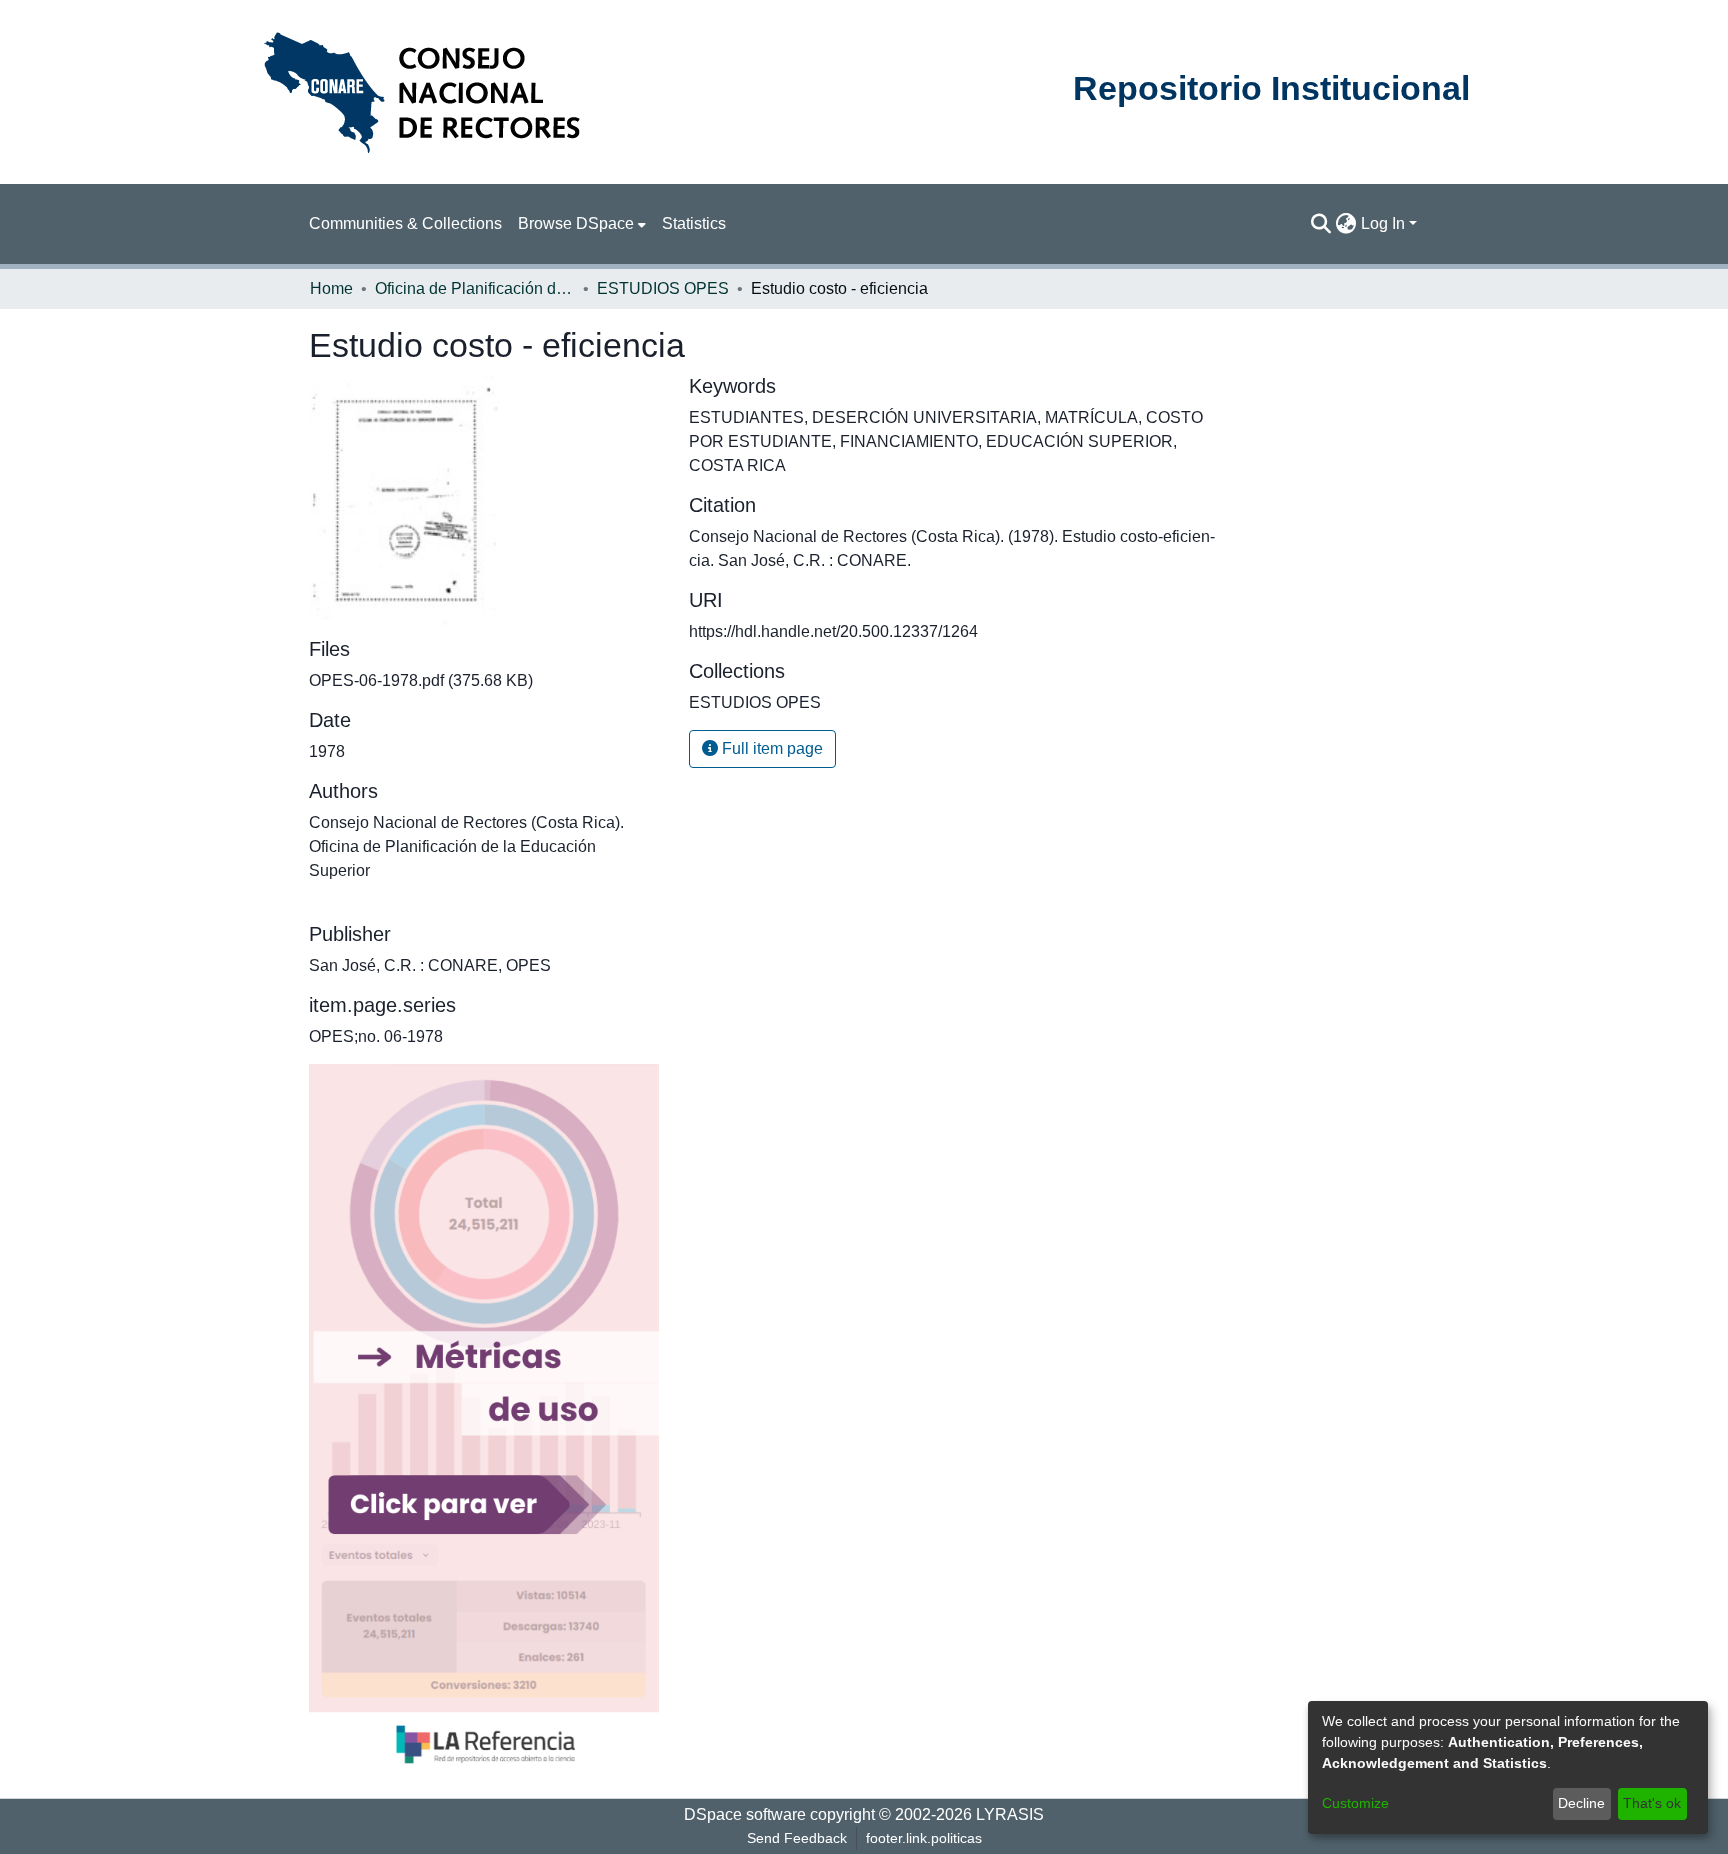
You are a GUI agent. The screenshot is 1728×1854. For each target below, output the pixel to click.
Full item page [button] (770, 748)
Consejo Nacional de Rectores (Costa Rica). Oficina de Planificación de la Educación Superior (466, 846)
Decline (1581, 1803)
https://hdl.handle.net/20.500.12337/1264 (833, 631)
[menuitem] (582, 224)
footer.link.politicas (924, 1838)
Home (331, 288)
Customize (1355, 1803)
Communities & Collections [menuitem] (405, 223)
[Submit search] (1321, 224)
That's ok (1652, 1803)
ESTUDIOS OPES (663, 288)
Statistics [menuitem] (694, 223)
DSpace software (745, 1814)
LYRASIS (1010, 1814)
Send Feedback (797, 1838)
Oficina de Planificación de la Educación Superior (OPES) (475, 288)
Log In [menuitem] (1383, 223)
